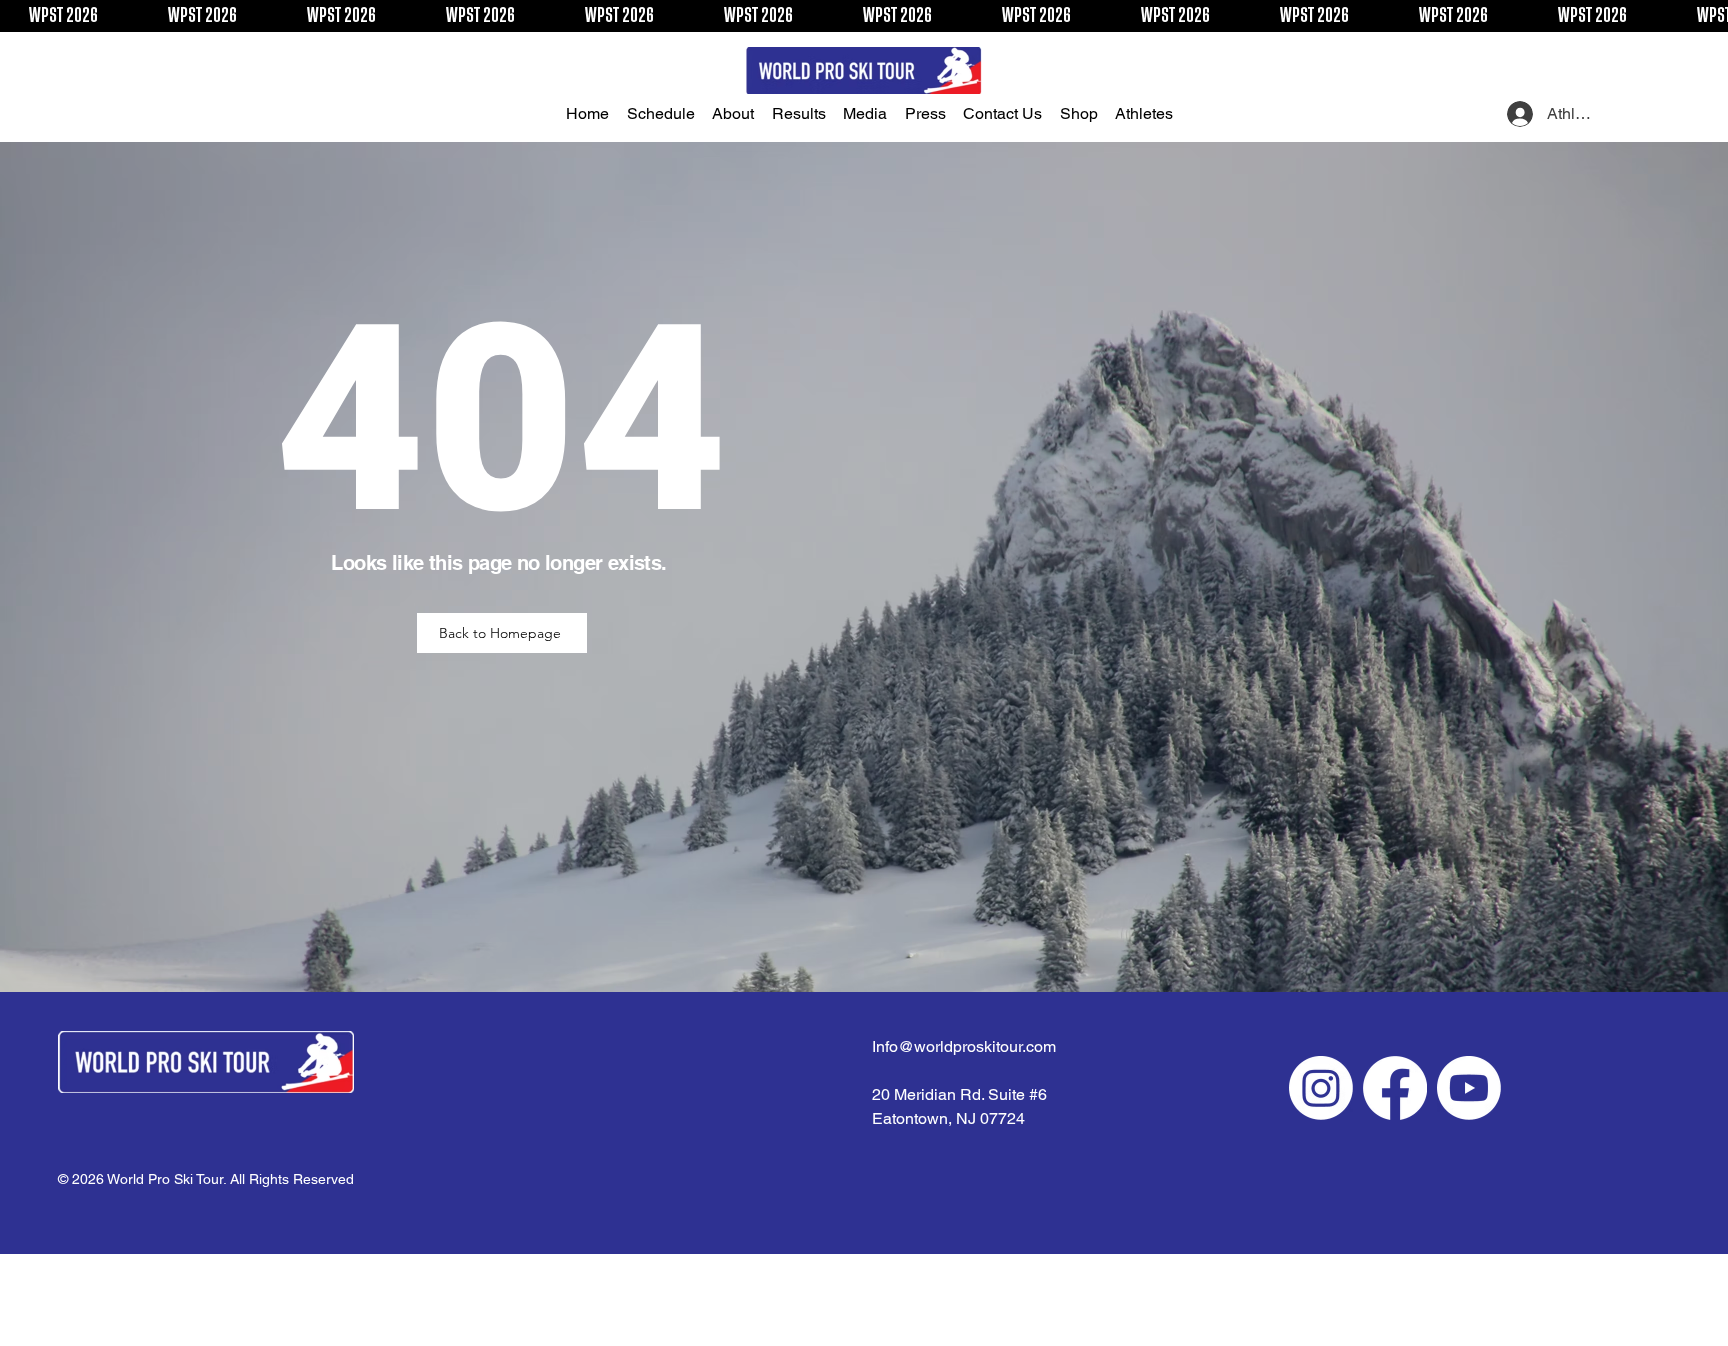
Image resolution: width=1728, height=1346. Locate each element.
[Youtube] (1469, 1088)
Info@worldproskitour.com (964, 1046)
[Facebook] (1395, 1088)
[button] (666, 113)
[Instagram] (1321, 1088)
